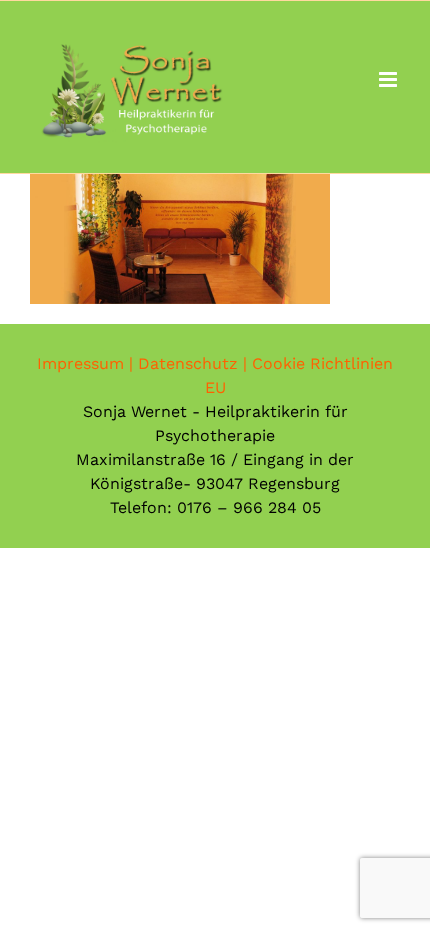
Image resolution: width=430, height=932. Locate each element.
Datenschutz (188, 363)
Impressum (80, 363)
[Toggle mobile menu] (389, 79)
